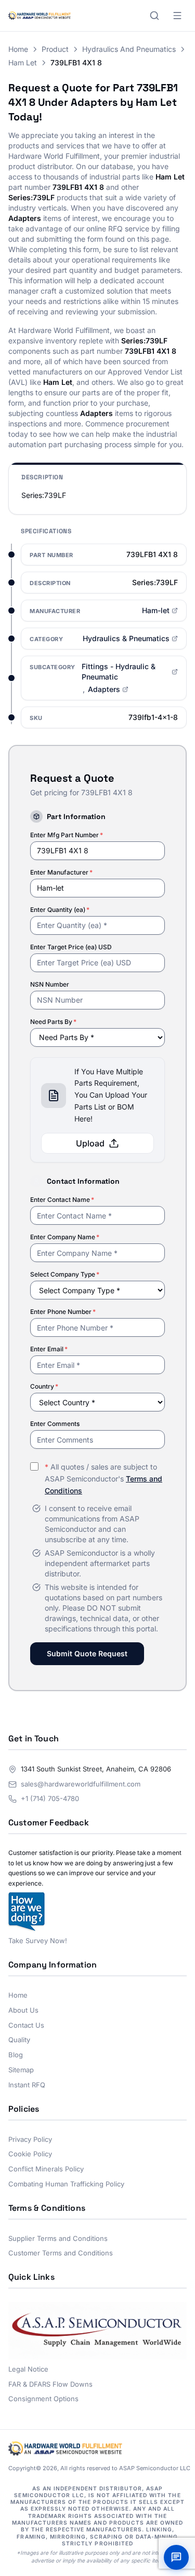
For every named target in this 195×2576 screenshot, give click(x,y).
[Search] (154, 16)
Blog (16, 2055)
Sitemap (21, 2070)
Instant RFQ (27, 2085)
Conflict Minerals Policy (46, 2169)
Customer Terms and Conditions (61, 2253)
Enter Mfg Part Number (67, 835)
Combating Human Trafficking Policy (66, 2184)
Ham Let (23, 63)
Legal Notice (28, 2369)
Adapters (104, 689)
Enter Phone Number (63, 1312)
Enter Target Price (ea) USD (71, 947)
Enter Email (49, 1349)
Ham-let (156, 610)
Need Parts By (53, 1022)
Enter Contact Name (62, 1200)
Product (55, 49)
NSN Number (50, 984)
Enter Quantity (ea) (60, 910)
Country (44, 1386)
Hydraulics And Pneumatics (129, 49)
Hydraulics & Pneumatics (126, 638)
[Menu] (177, 16)
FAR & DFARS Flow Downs (50, 2384)
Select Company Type (65, 1274)
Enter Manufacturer (61, 872)
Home (18, 49)
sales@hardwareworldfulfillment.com (81, 1784)
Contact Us (26, 2025)
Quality (19, 2040)
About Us (23, 2010)
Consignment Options (43, 2399)
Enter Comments (55, 1424)
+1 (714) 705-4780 (50, 1798)
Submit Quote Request (87, 1653)
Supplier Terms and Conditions (58, 2238)
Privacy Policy (30, 2139)
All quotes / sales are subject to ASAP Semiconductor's (103, 1479)
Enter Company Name (65, 1237)
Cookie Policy (30, 2154)
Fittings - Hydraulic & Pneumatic (119, 671)
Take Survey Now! (38, 1941)
